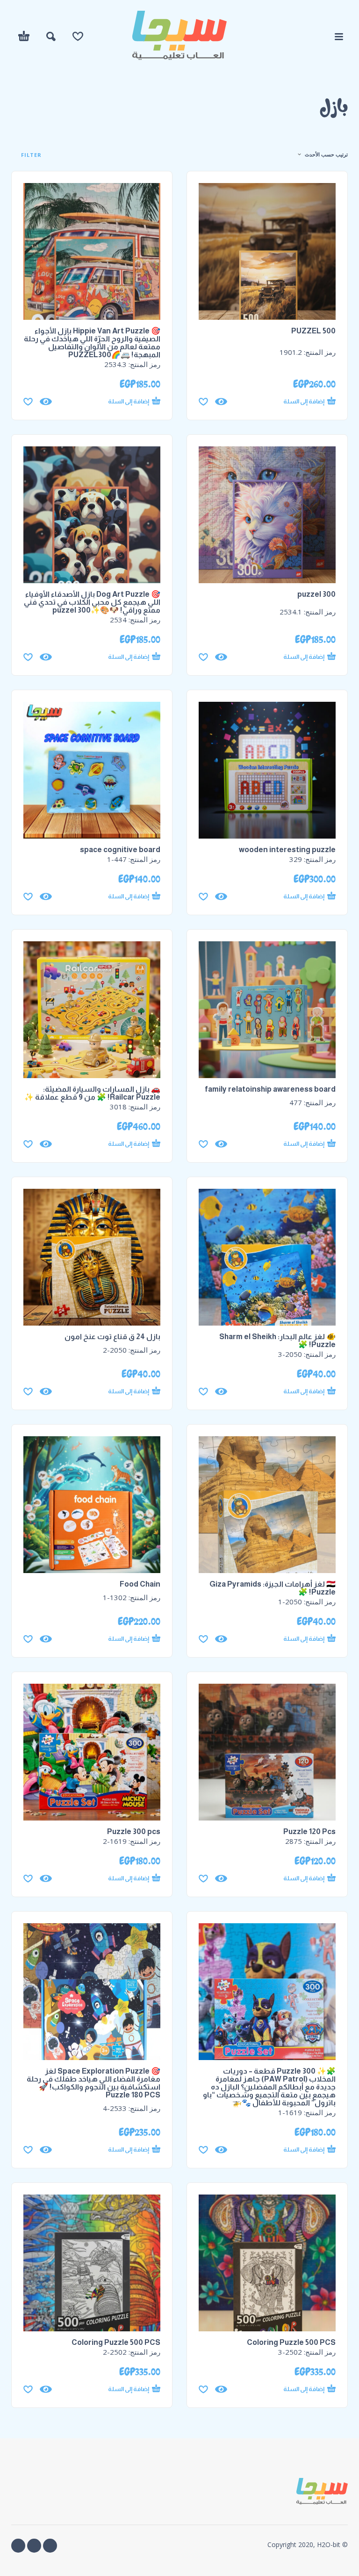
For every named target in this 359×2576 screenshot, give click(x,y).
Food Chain (140, 1584)
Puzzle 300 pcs (134, 1831)
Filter (30, 155)
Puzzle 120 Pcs (309, 1831)
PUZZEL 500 (313, 331)
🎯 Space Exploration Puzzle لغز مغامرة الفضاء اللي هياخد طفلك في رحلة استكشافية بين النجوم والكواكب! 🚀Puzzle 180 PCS (93, 2083)
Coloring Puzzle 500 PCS (291, 2342)
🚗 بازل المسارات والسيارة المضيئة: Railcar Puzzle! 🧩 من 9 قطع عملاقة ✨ (92, 1093)
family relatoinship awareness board (270, 1089)
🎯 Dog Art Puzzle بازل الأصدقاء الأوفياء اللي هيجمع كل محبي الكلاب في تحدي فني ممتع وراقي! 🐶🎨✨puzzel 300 (92, 602)
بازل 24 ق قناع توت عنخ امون (112, 1337)
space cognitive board (120, 850)
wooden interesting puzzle (287, 850)
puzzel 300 (316, 594)
